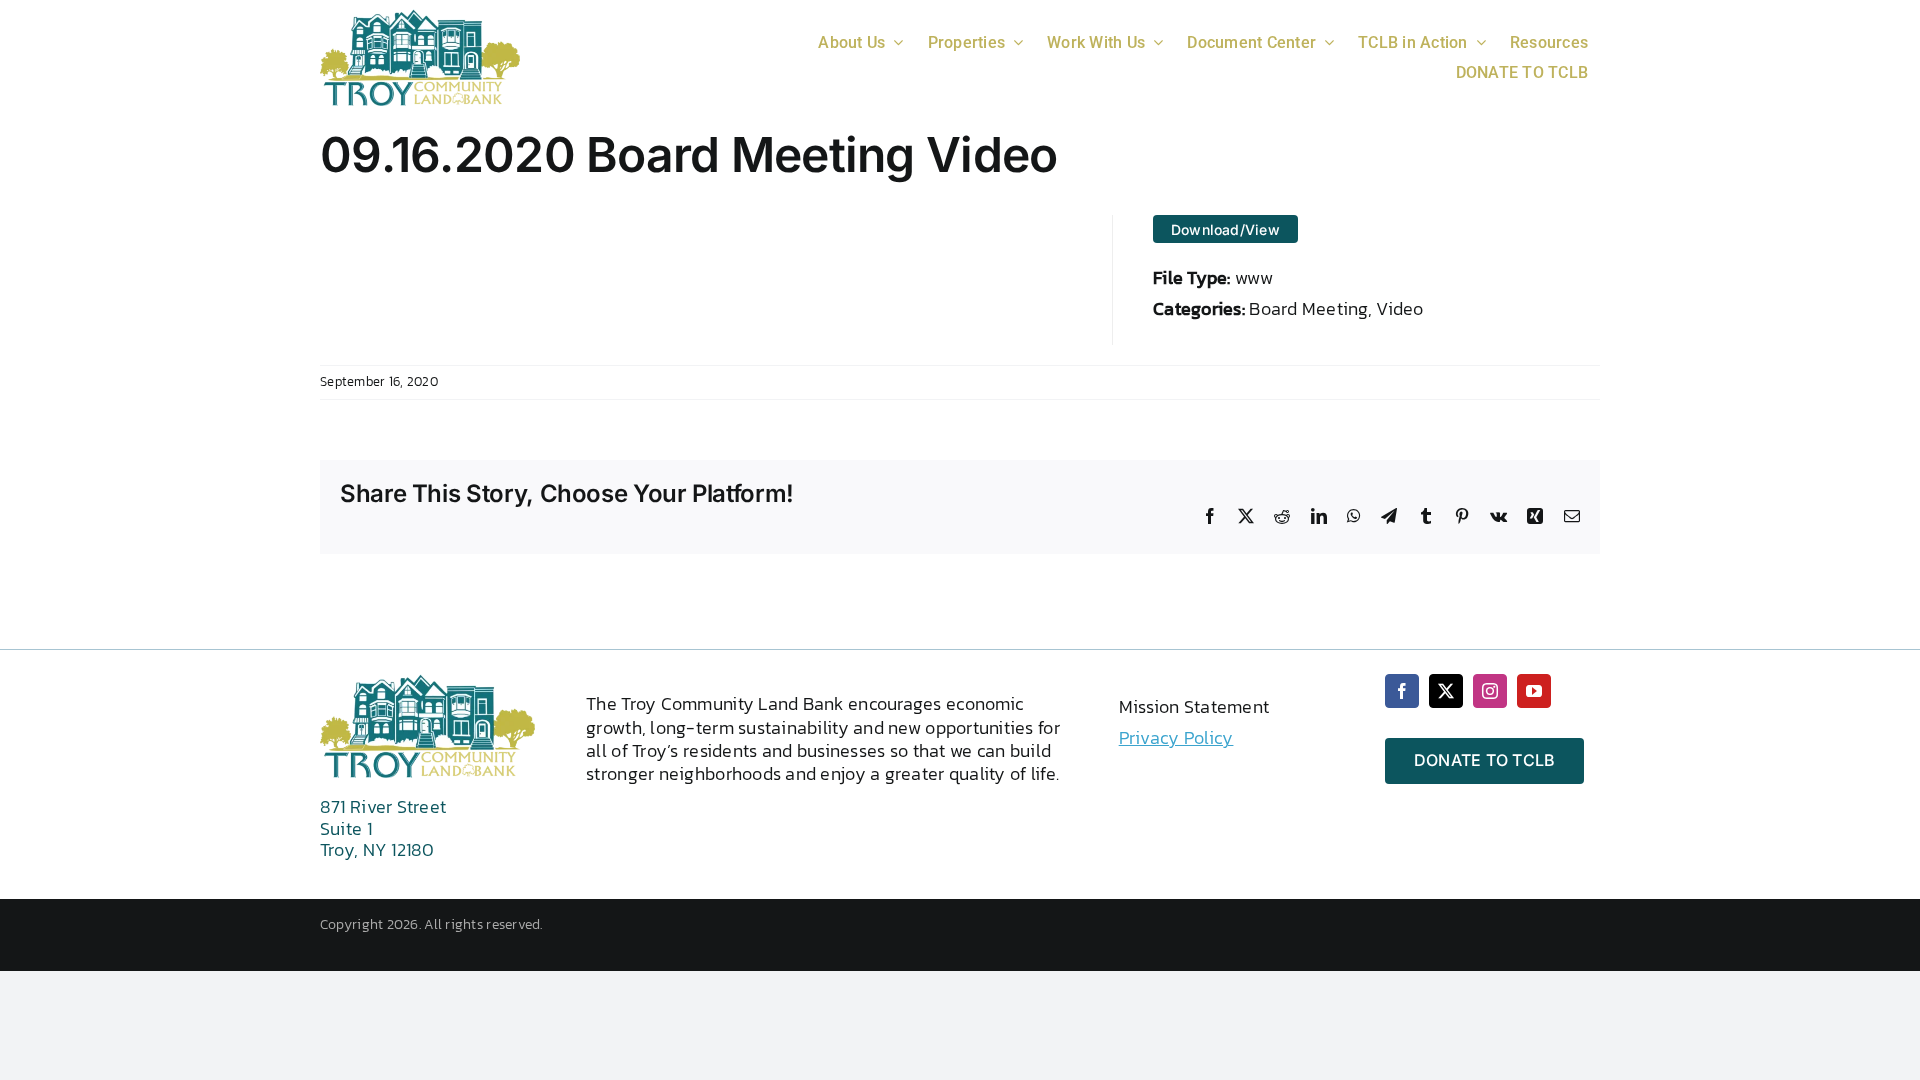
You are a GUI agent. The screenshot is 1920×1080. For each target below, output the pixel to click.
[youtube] (1534, 691)
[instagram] (1490, 691)
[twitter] (1446, 691)
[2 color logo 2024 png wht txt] (420, 17)
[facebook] (1402, 691)
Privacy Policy (1176, 737)
